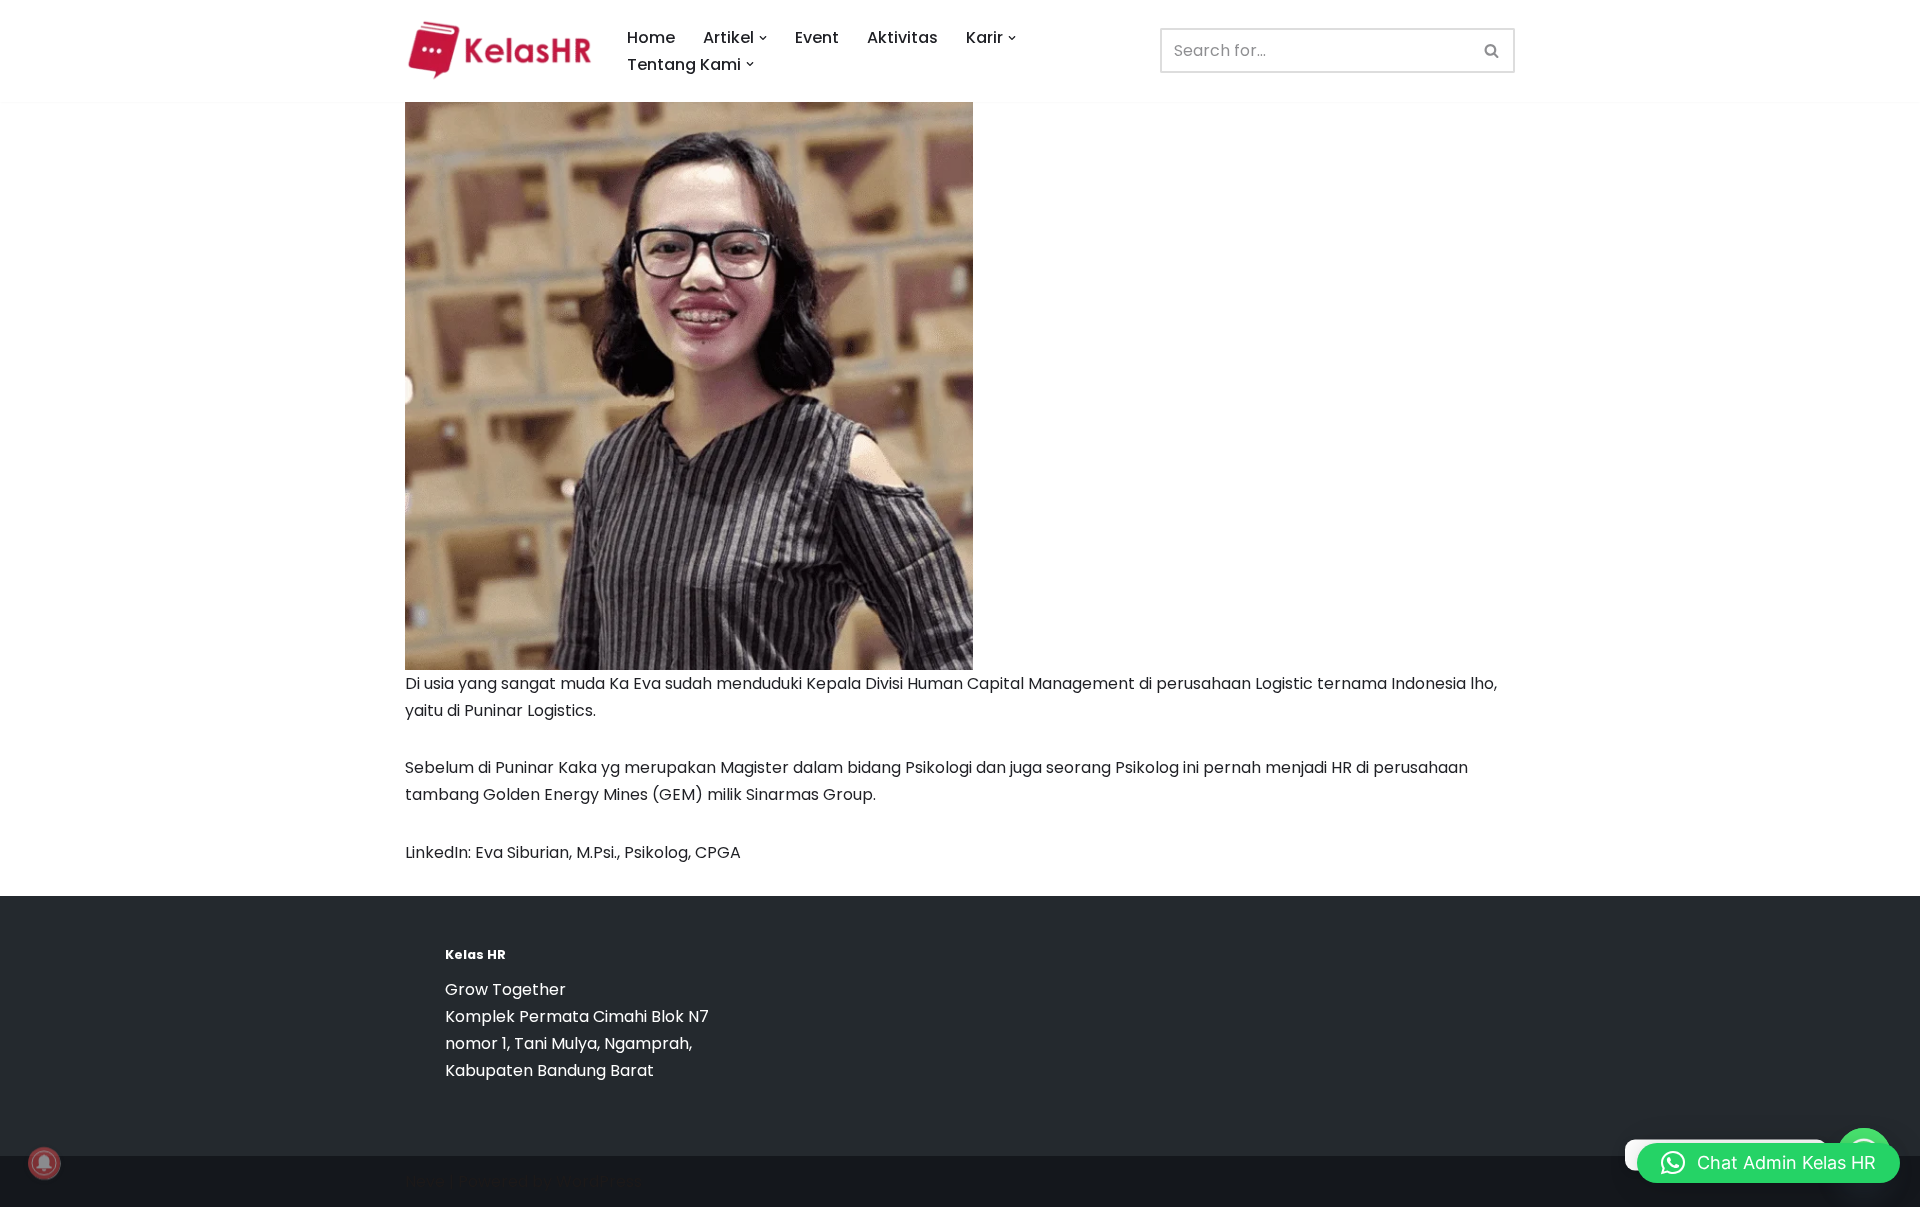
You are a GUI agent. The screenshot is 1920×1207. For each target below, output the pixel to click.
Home (651, 37)
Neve (425, 1181)
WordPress (599, 1181)
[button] (763, 38)
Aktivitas (902, 37)
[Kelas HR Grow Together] (499, 51)
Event (817, 37)
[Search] (1492, 50)
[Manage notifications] (44, 1163)
